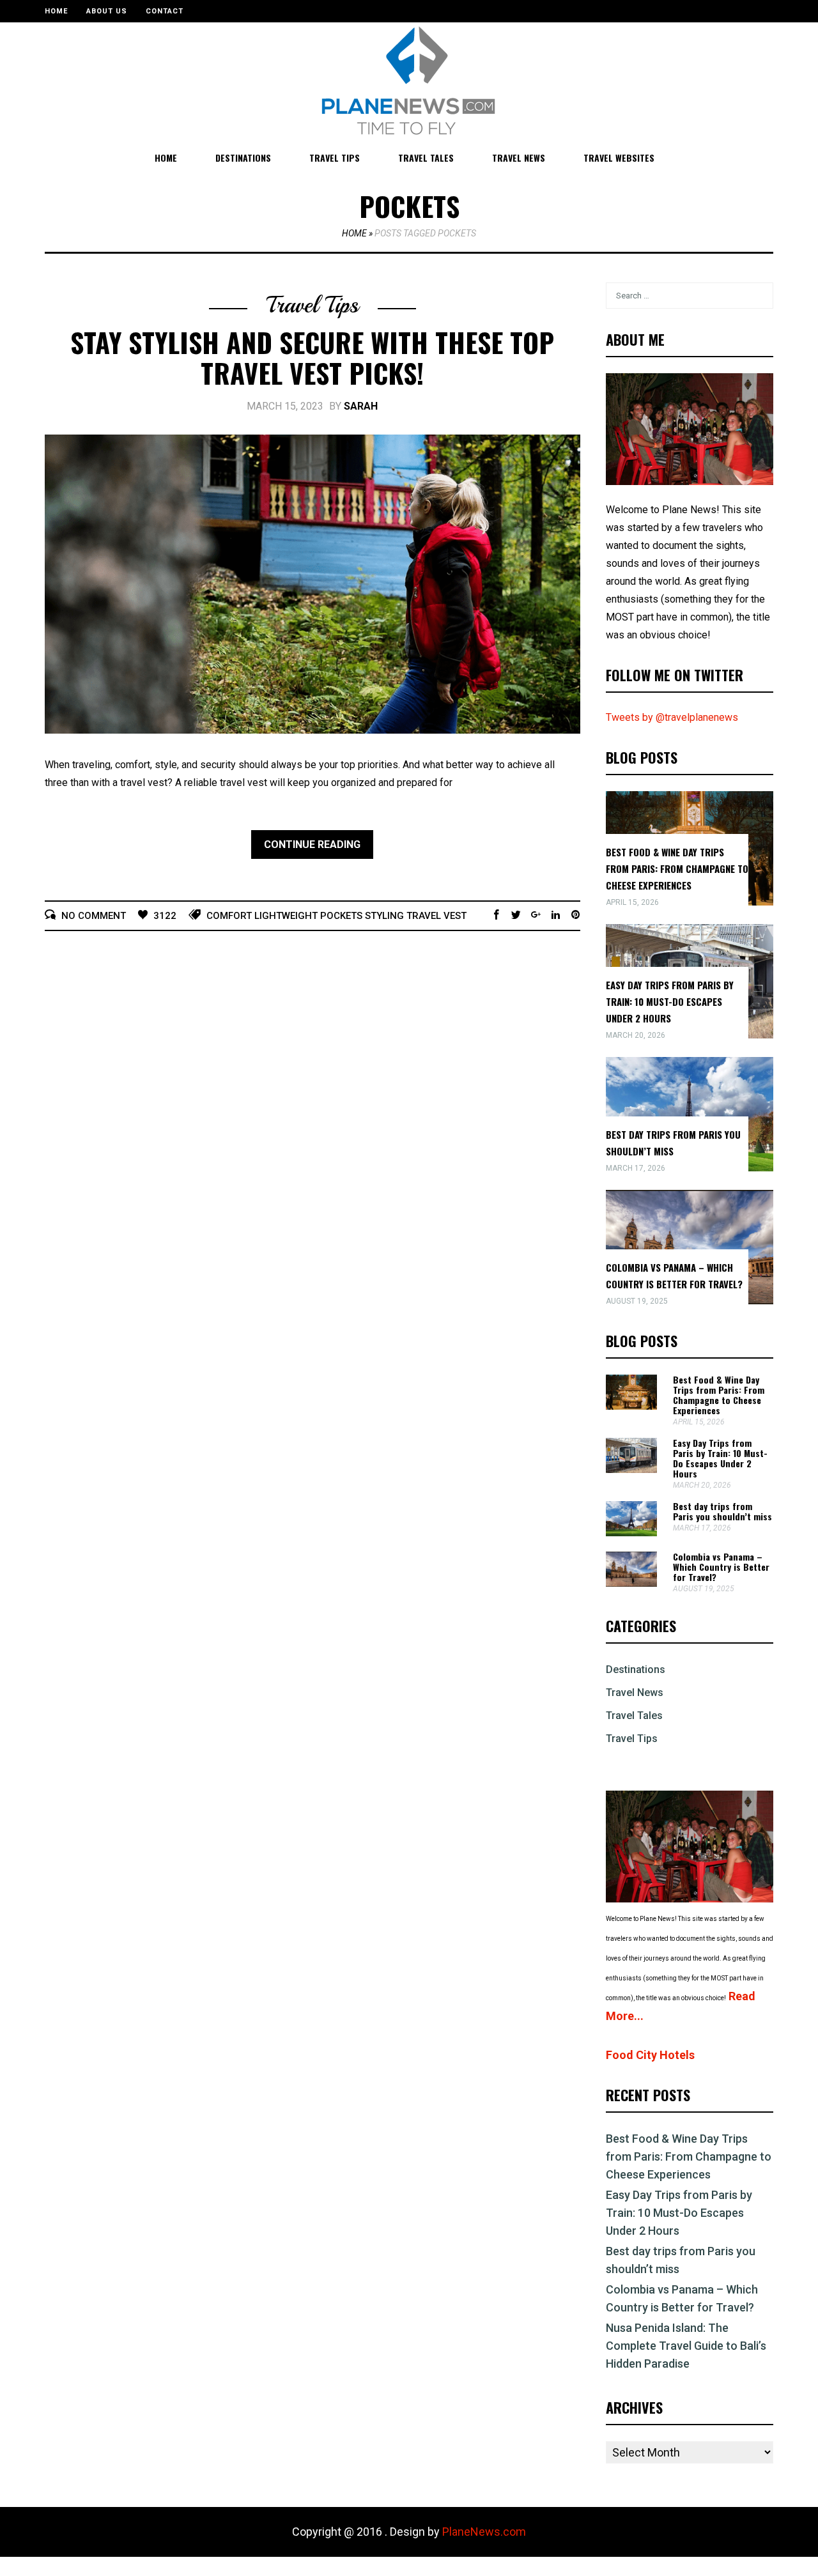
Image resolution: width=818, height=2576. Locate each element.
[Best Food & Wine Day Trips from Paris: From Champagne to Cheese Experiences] (631, 1406)
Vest (455, 916)
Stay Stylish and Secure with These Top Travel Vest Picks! (312, 357)
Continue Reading (312, 845)
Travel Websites (619, 158)
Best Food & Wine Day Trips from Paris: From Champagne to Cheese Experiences (677, 868)
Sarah (361, 406)
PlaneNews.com (484, 2532)
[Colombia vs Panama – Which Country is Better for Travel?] (631, 1583)
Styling (384, 916)
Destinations (243, 158)
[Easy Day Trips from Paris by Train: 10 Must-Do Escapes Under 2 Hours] (631, 1469)
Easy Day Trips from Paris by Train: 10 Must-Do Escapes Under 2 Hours (670, 1001)
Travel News (519, 158)
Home (56, 11)
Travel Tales (426, 158)
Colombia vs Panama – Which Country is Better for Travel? (721, 1567)
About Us (107, 11)
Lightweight (286, 916)
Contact (165, 11)
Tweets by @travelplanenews (672, 717)
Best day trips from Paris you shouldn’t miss (722, 1511)
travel (424, 916)
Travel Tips (335, 158)
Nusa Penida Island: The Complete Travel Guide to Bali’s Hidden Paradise (686, 2346)
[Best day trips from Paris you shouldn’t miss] (631, 1533)
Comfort (229, 916)
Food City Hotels (650, 2055)
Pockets (341, 916)
